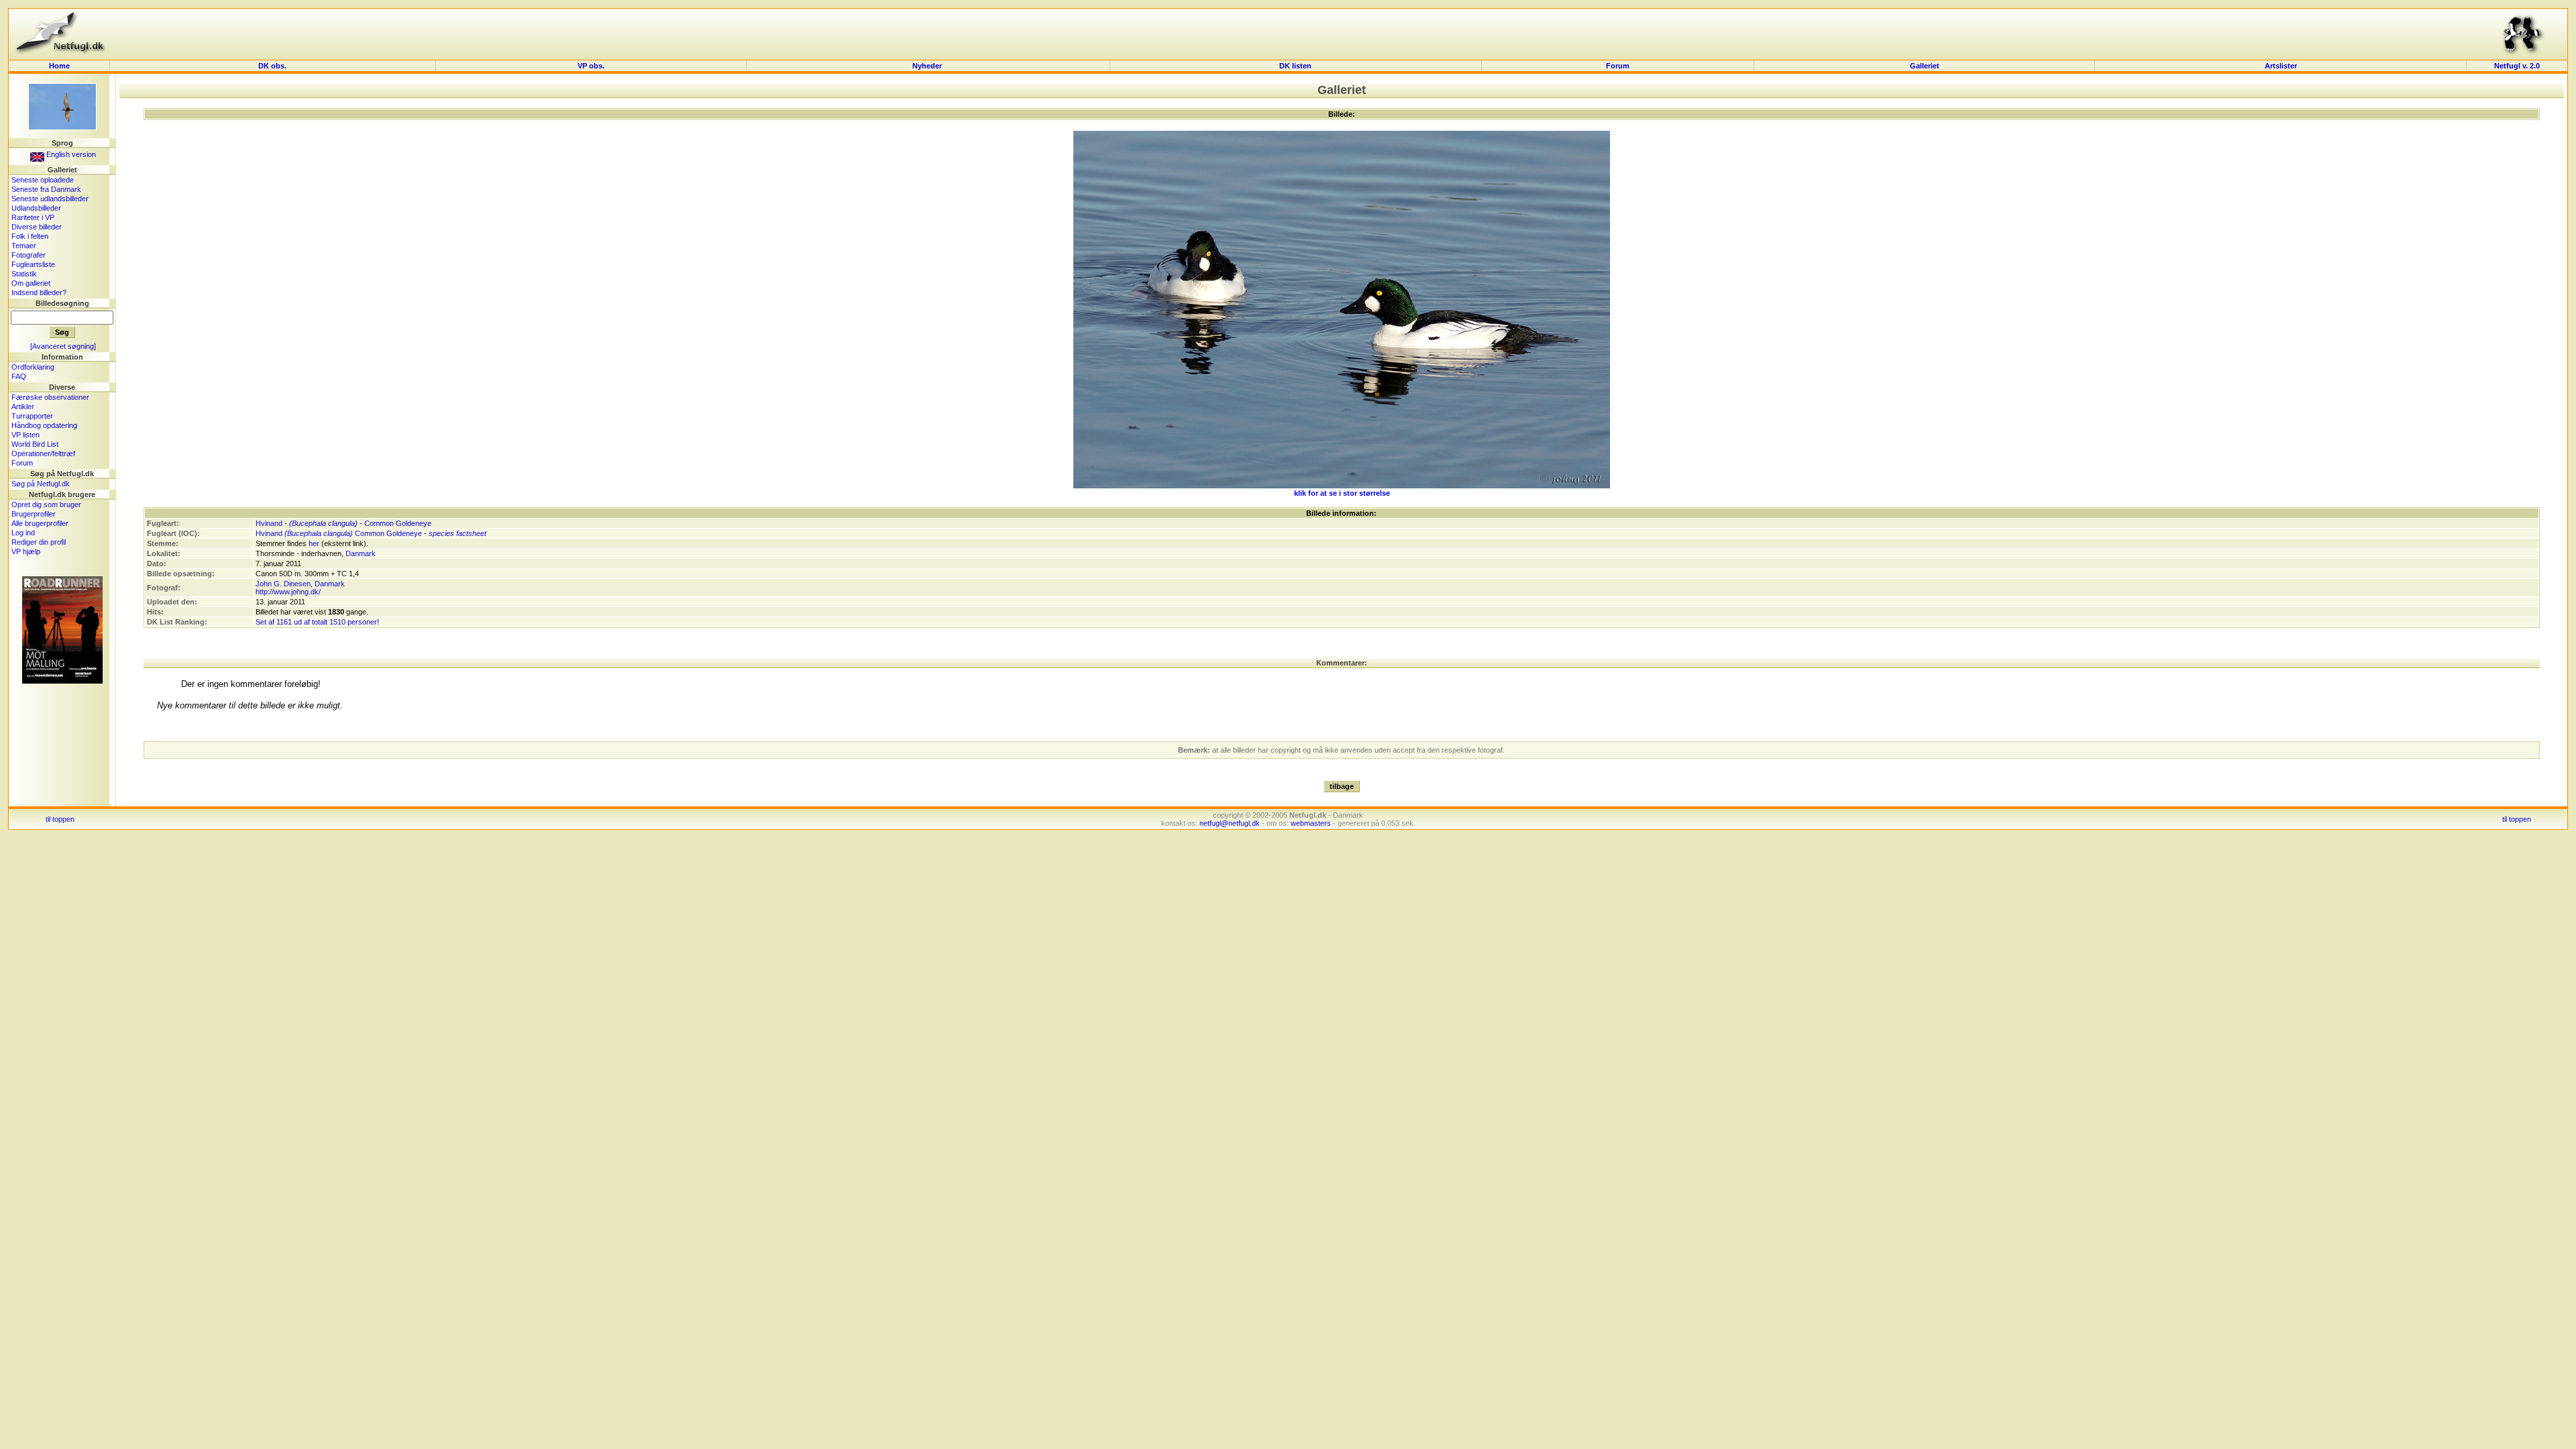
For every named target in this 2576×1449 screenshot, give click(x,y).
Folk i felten (30, 236)
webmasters (1311, 823)
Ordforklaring (33, 367)
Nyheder (928, 66)
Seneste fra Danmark (46, 189)
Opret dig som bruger (46, 504)
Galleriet (1925, 66)
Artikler (23, 407)
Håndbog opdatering (44, 425)
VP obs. (591, 66)
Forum (1618, 66)
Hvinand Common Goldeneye (339, 533)
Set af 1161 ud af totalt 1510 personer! (317, 622)
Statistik (24, 274)
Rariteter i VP (33, 217)
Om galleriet (31, 283)
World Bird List (35, 444)
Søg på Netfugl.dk (41, 484)
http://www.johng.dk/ (288, 592)
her (314, 543)
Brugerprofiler (34, 514)
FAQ (19, 376)
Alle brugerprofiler (40, 523)
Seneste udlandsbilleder (50, 199)
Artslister (2281, 66)
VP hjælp (26, 551)
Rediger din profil (39, 542)
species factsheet (458, 533)
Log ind (23, 533)
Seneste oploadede (43, 180)
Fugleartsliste (33, 264)
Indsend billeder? (39, 292)
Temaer (24, 246)
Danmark (361, 553)
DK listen (1295, 66)
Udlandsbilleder (36, 208)
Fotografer (29, 255)
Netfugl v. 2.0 (2517, 66)
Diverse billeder (37, 227)
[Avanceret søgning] (63, 346)
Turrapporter (32, 416)
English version (70, 154)
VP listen (25, 435)
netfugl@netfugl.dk (1230, 823)
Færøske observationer (50, 397)
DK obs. (272, 66)
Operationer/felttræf (43, 453)
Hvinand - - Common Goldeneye (343, 523)
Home (59, 66)
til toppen (60, 819)
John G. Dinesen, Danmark (300, 584)
